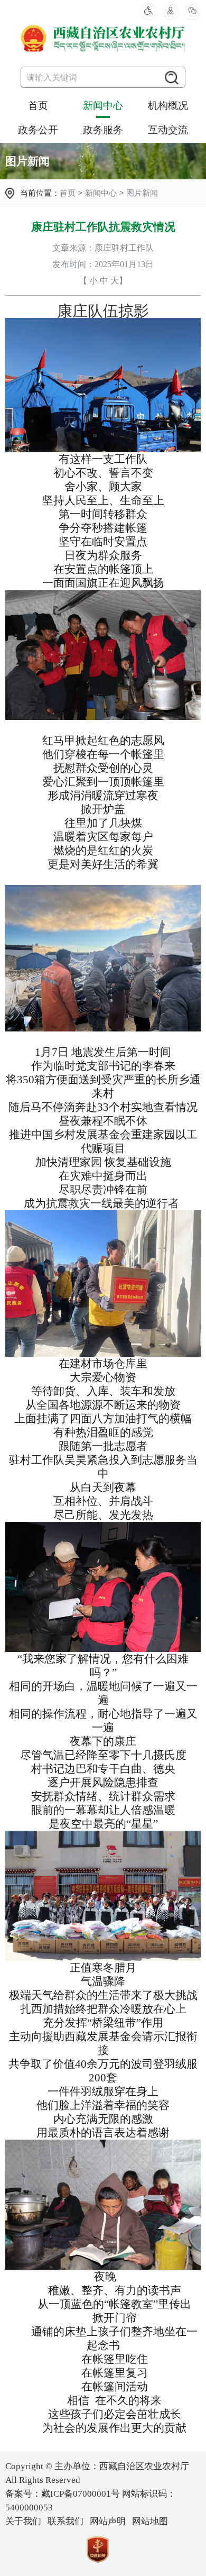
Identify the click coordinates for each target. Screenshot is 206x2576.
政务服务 (103, 130)
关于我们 (23, 2521)
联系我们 (65, 2521)
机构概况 (168, 106)
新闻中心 (103, 106)
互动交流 (168, 130)
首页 (38, 106)
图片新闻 (142, 193)
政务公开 (38, 130)
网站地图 (150, 2521)
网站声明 (108, 2521)
